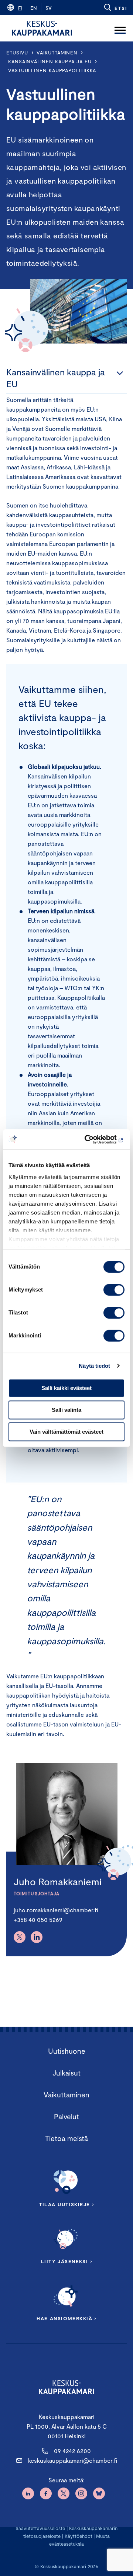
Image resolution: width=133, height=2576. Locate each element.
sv (49, 8)
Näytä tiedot (94, 1366)
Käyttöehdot (79, 2536)
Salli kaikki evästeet (66, 1388)
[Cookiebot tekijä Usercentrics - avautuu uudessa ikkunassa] (94, 1139)
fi (20, 8)
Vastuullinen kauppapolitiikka (52, 70)
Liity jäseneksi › (66, 2261)
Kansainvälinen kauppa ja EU (50, 61)
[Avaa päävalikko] (120, 28)
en (34, 8)
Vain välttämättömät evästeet (66, 1432)
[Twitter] (20, 1937)
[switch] (114, 1290)
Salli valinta (66, 1410)
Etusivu (17, 53)
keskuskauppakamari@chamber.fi (73, 2460)
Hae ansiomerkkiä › (66, 2318)
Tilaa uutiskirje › (67, 2204)
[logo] (42, 28)
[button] (115, 7)
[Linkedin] (37, 1937)
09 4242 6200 (72, 2451)
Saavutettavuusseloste (40, 2528)
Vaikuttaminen (57, 53)
